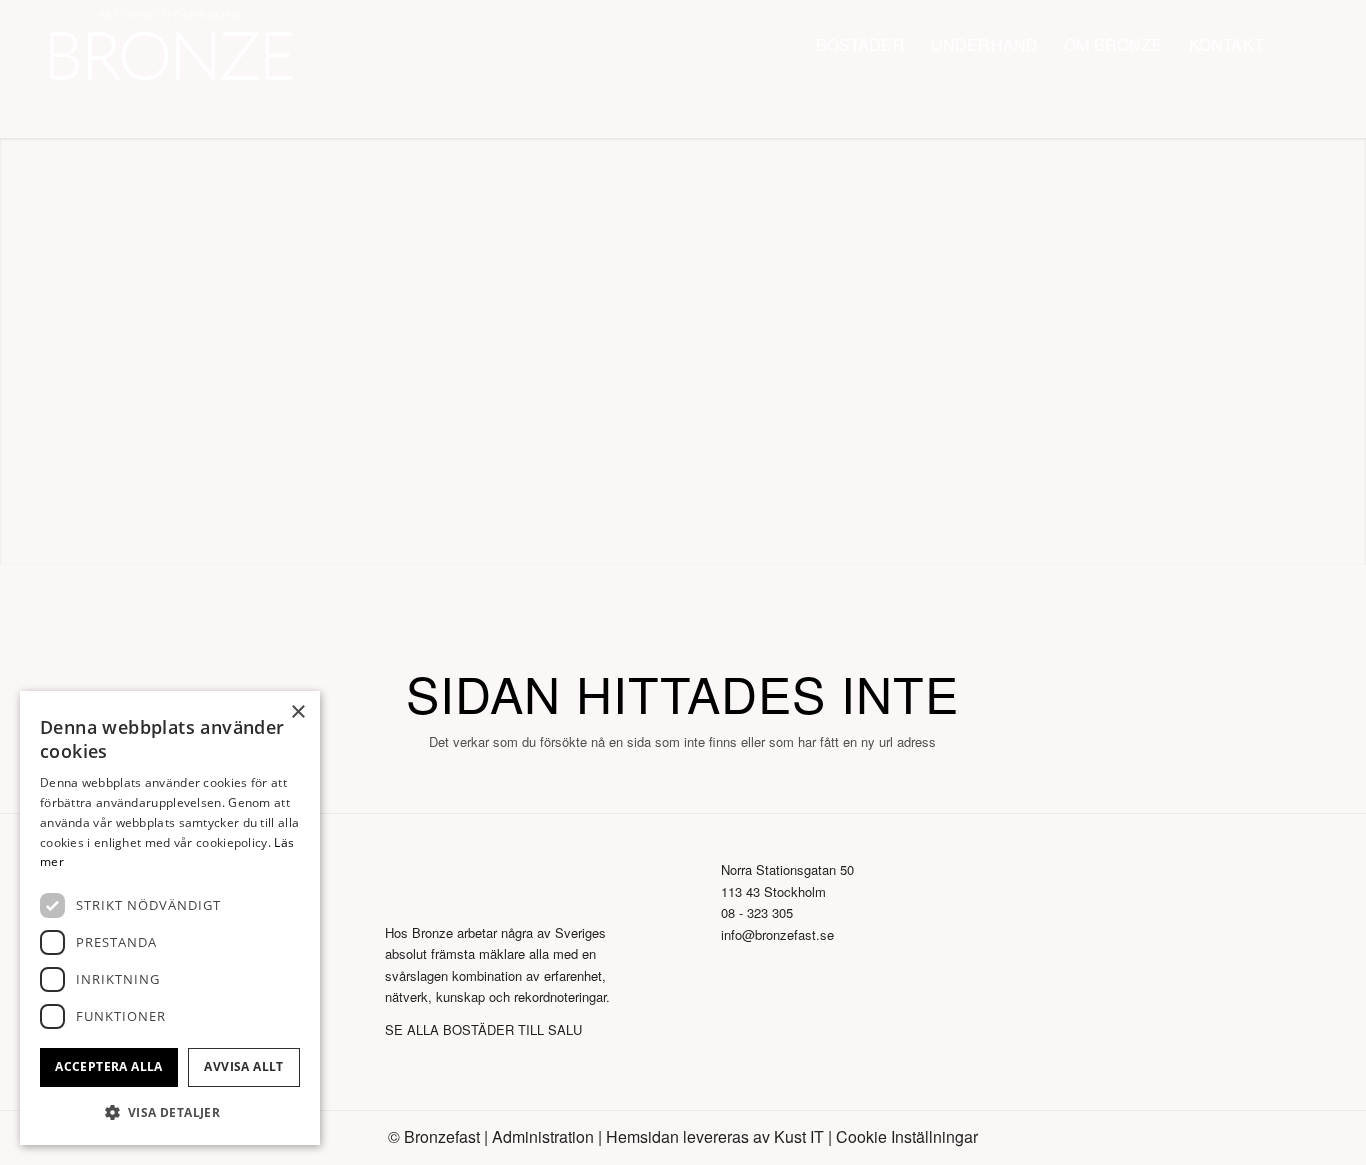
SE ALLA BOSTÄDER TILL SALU (483, 1029)
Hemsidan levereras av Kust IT (715, 1136)
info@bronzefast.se (777, 934)
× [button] (297, 712)
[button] (170, 1112)
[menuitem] (860, 45)
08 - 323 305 (757, 912)
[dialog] (170, 918)
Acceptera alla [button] (109, 1066)
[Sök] (1296, 45)
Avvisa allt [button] (243, 1066)
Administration (543, 1136)
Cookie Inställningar (907, 1136)
